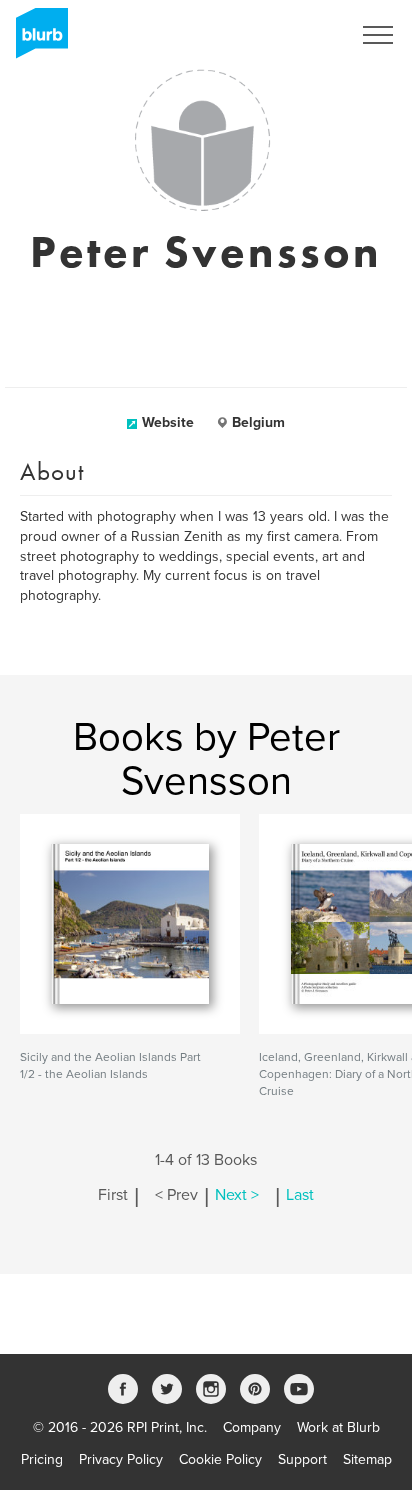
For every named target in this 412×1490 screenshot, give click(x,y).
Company (252, 1427)
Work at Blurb (338, 1427)
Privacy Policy (121, 1459)
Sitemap (367, 1459)
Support (302, 1459)
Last (300, 1195)
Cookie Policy (220, 1459)
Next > (237, 1195)
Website (168, 422)
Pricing (42, 1459)
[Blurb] (36, 40)
